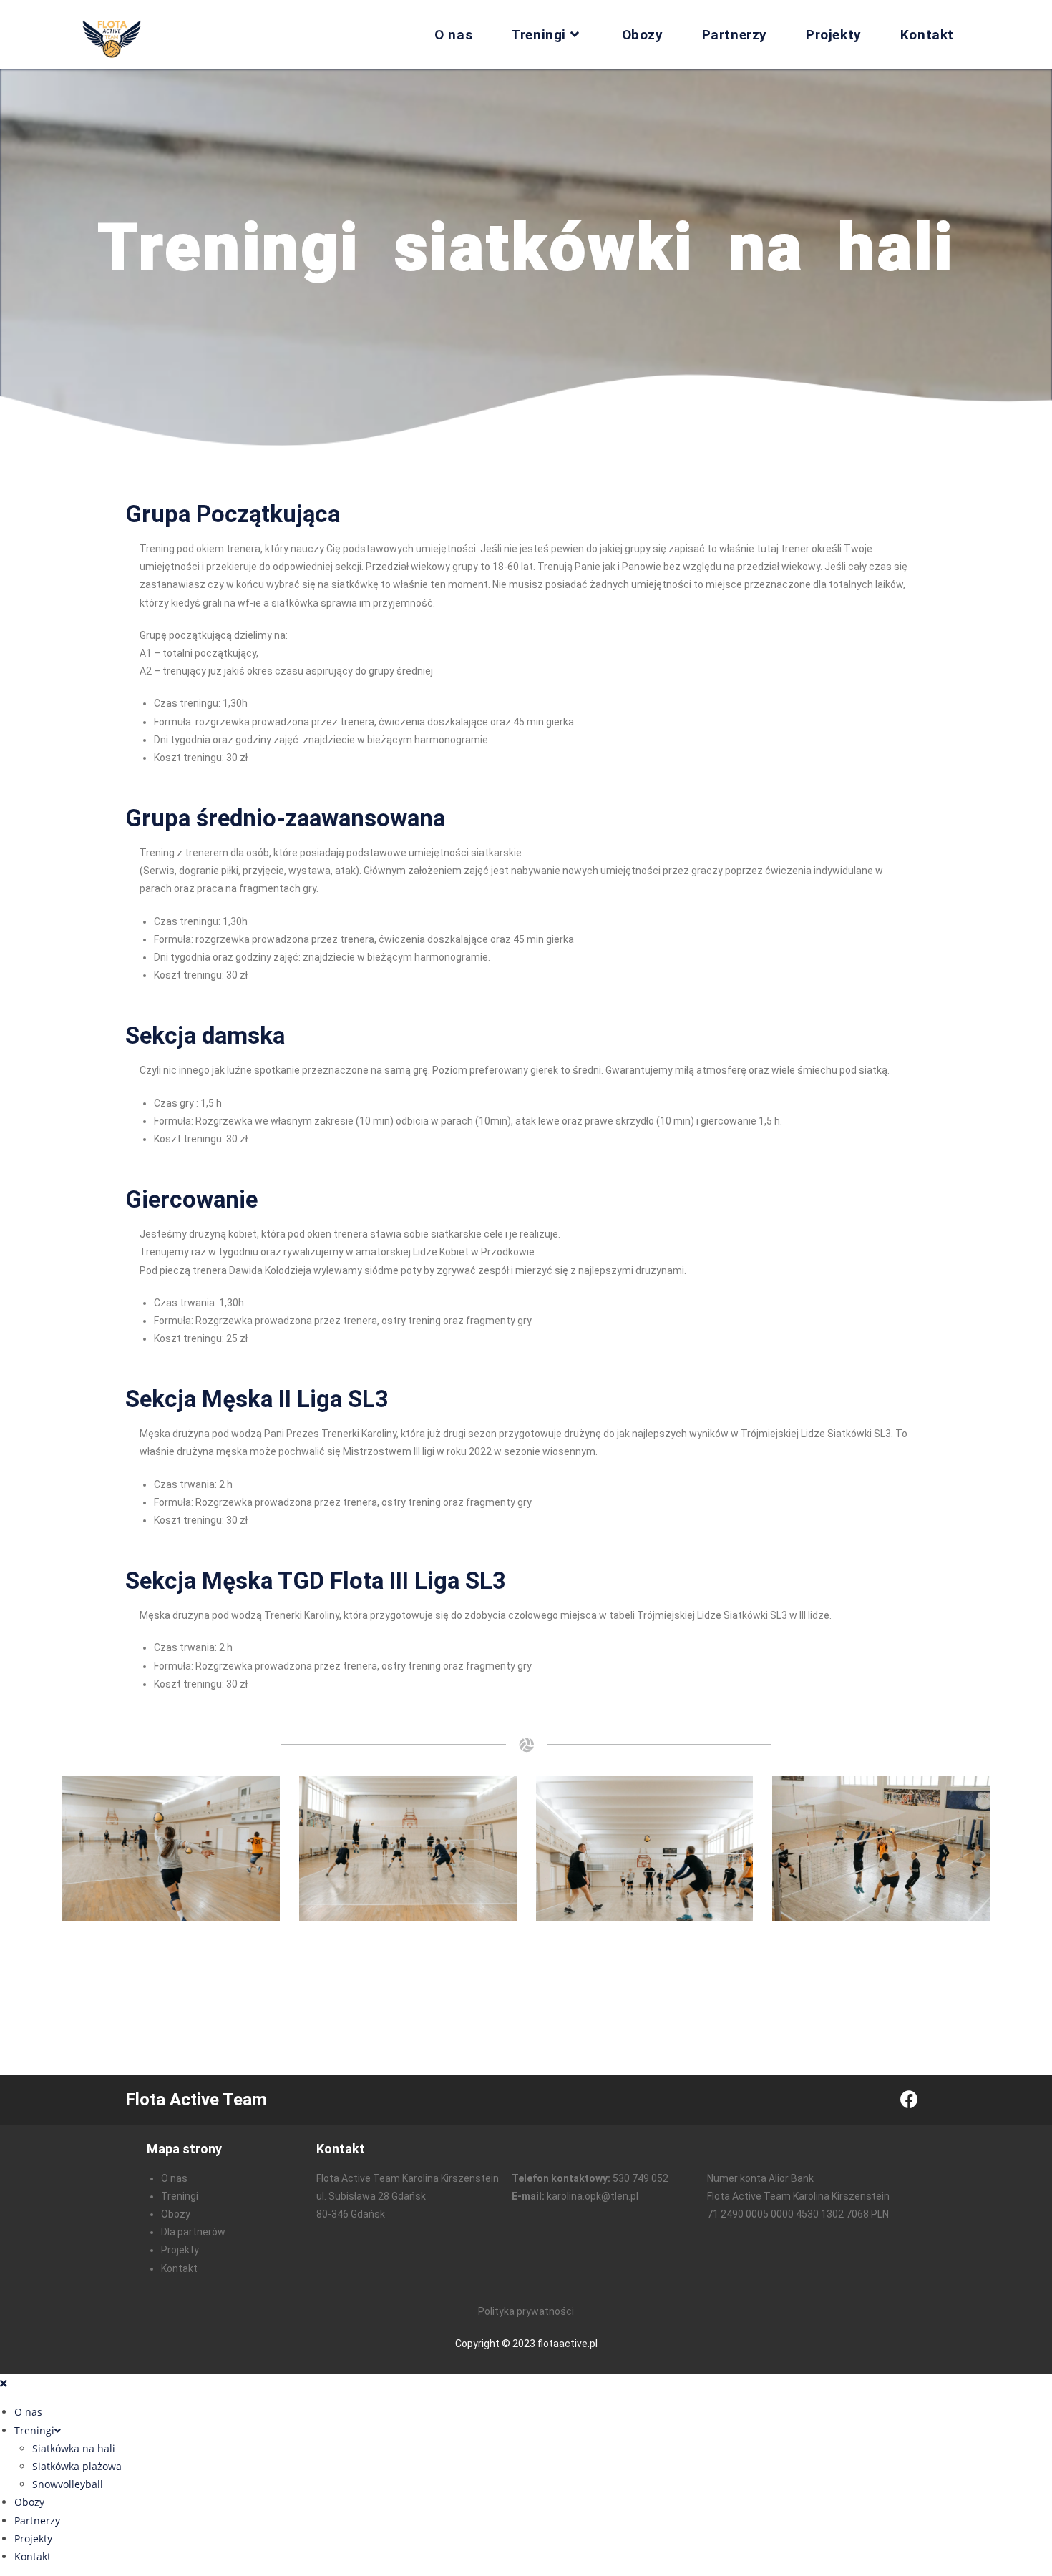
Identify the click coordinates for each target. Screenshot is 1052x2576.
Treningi (180, 2196)
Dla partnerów (193, 2232)
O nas (174, 2178)
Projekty (180, 2250)
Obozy (176, 2214)
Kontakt (179, 2268)
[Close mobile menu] (4, 2383)
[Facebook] (909, 2100)
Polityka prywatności (526, 2311)
